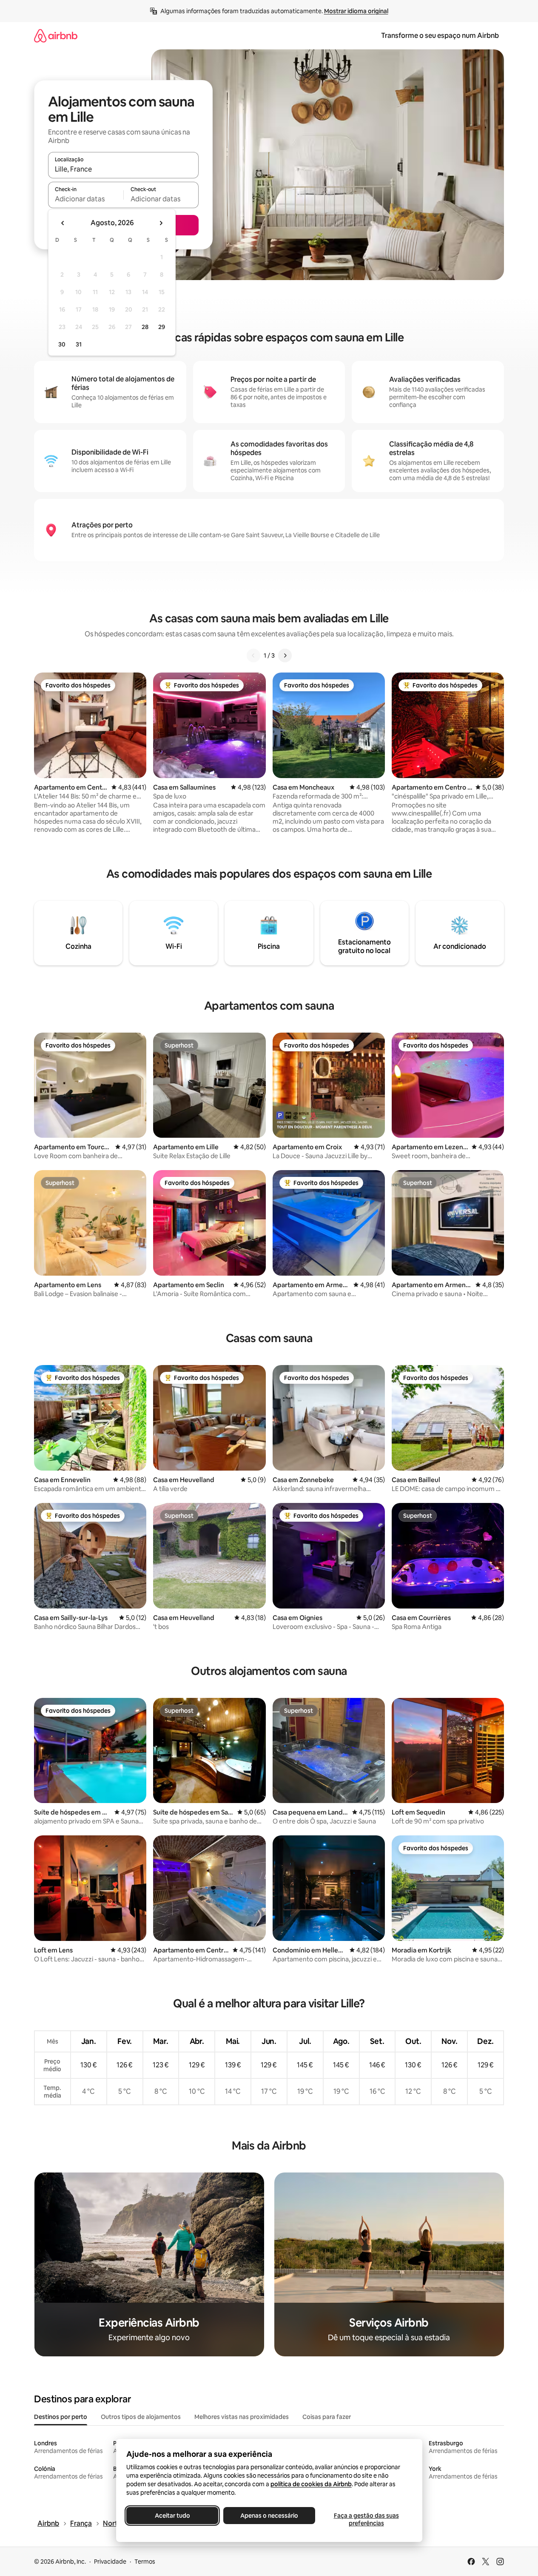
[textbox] (86, 199)
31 (79, 344)
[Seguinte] (285, 655)
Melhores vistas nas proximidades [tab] (242, 2417)
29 (162, 327)
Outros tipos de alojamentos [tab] (141, 2417)
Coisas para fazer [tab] (327, 2417)
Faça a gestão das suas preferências (366, 2519)
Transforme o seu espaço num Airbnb (440, 36)
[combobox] (123, 169)
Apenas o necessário (269, 2516)
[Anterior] (253, 655)
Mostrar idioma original (356, 11)
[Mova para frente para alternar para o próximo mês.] (161, 223)
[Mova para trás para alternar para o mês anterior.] (63, 223)
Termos (145, 2562)
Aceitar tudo (172, 2516)
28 (145, 327)
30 (62, 344)
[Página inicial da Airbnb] (56, 36)
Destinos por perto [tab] (61, 2417)
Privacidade (110, 2562)
